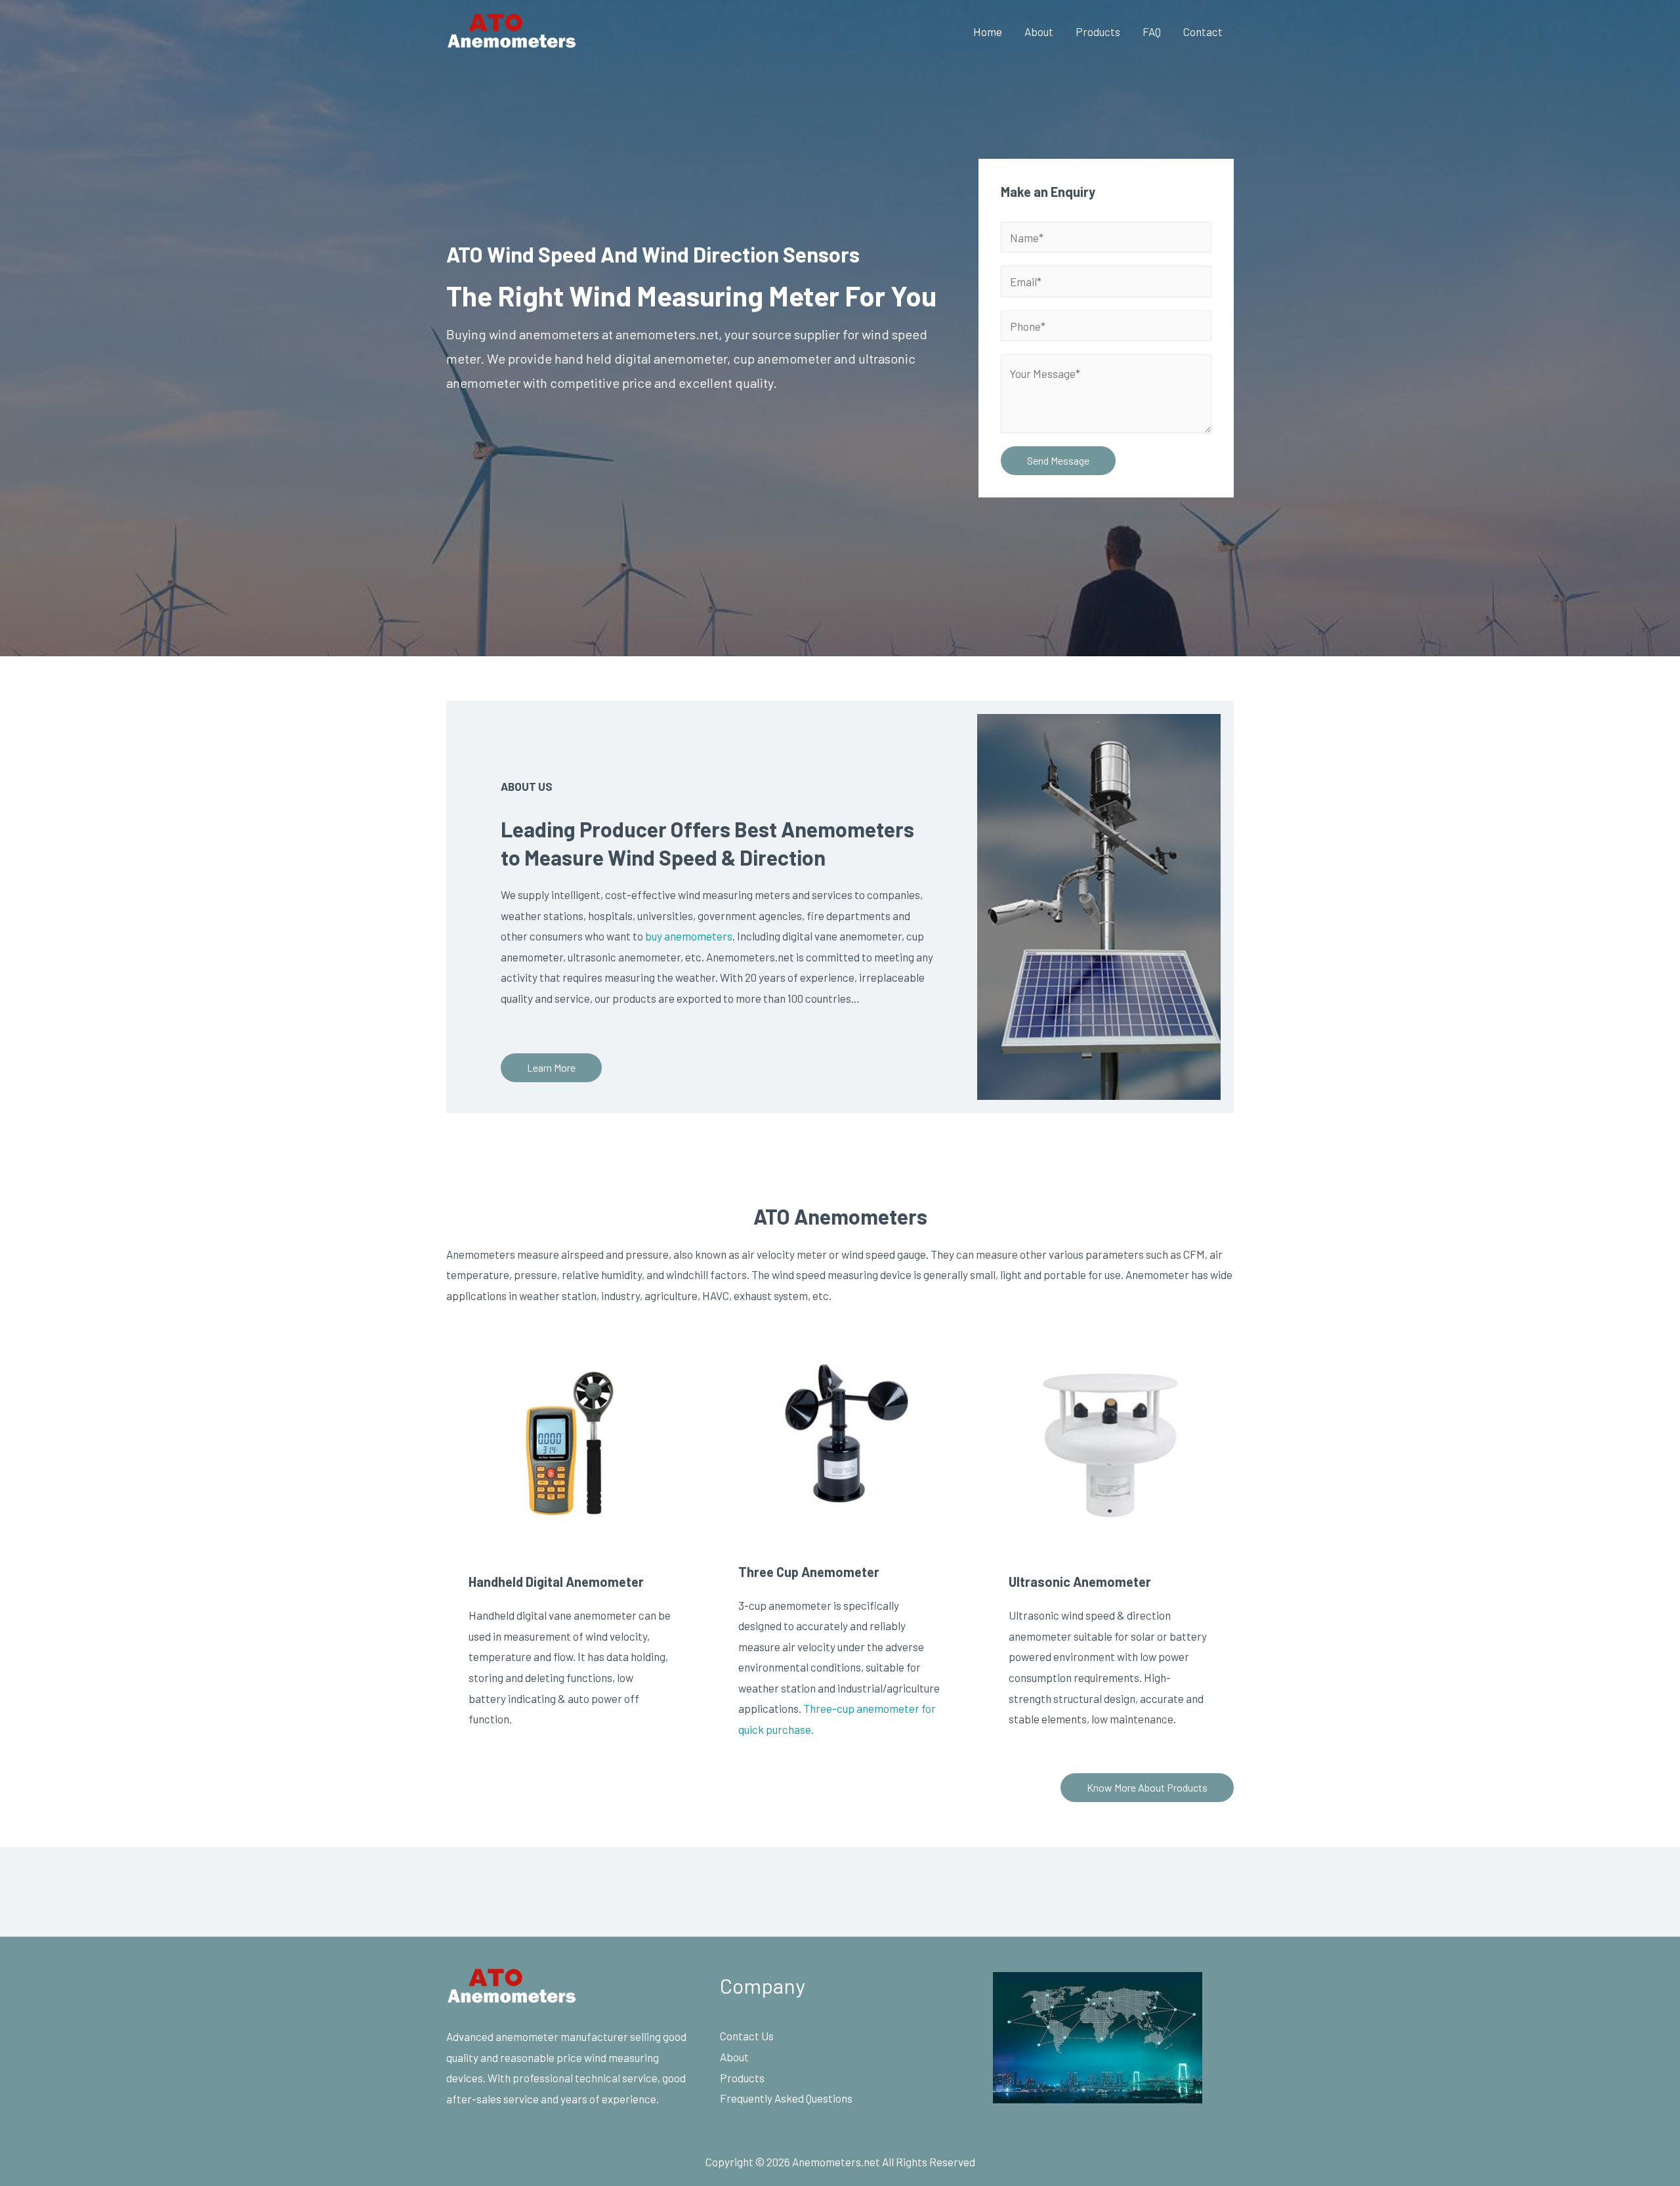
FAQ (1152, 32)
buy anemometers (688, 936)
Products (1098, 32)
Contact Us (747, 2036)
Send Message (1058, 460)
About (1039, 32)
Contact (1203, 32)
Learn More (551, 1067)
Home (988, 32)
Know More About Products (1147, 1787)
